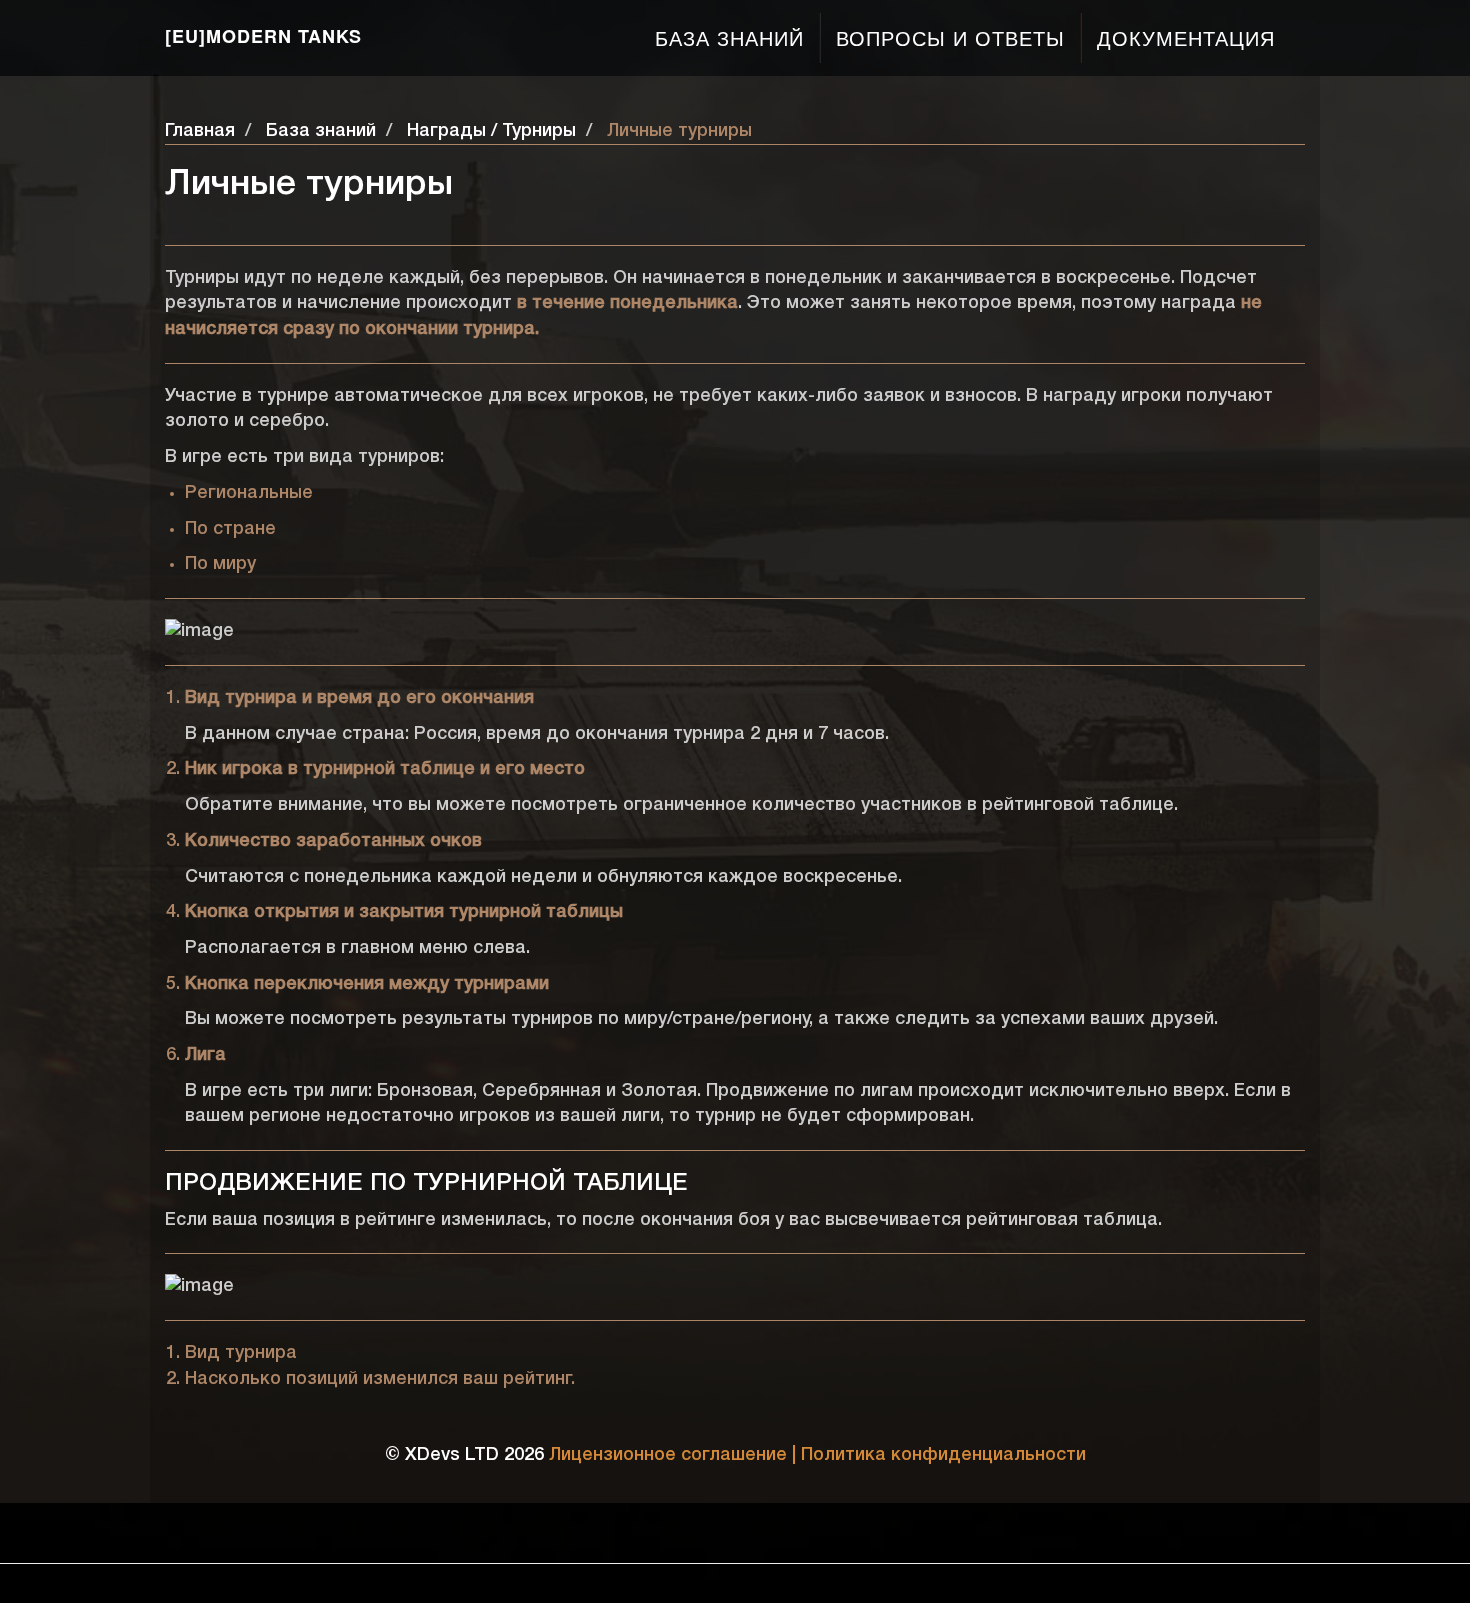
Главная (200, 131)
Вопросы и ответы (950, 37)
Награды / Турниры (491, 131)
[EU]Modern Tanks (263, 36)
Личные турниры (679, 131)
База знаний (729, 37)
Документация (1186, 37)
